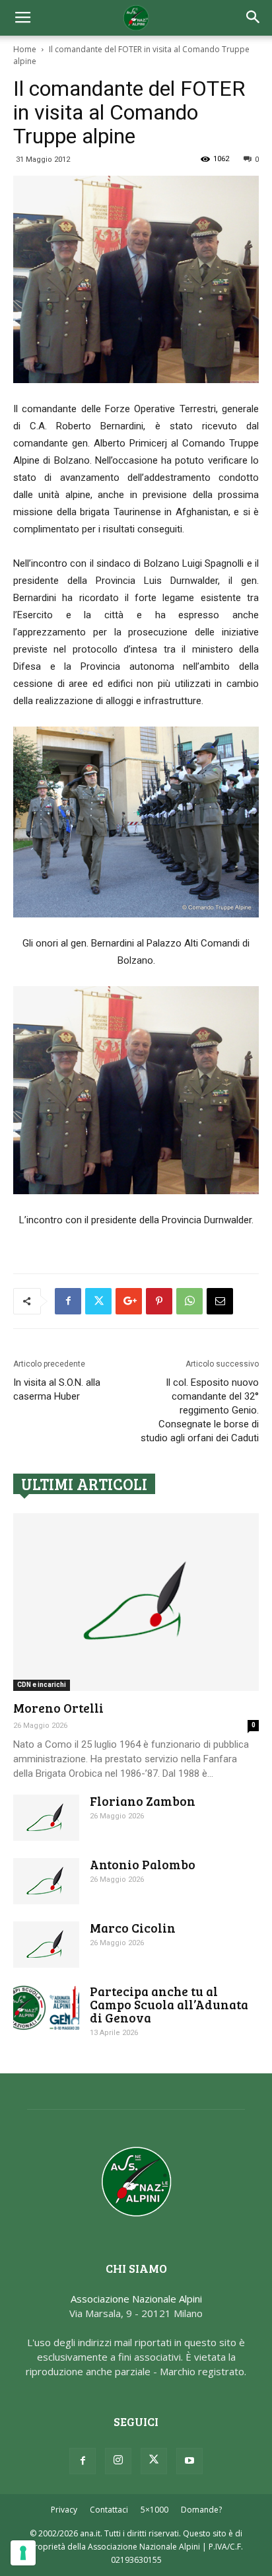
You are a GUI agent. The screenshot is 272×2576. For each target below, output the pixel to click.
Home (25, 49)
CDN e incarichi (42, 1685)
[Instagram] (118, 2461)
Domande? (201, 2510)
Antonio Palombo (143, 1864)
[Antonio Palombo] (46, 1881)
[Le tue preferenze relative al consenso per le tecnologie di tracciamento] (23, 2553)
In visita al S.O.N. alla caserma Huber (57, 1389)
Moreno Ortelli (58, 1708)
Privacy (64, 2510)
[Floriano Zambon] (46, 1818)
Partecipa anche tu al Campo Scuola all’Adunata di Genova (169, 2004)
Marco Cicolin (133, 1928)
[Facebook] (83, 2461)
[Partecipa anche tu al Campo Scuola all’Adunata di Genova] (46, 2008)
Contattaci (109, 2510)
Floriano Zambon (143, 1801)
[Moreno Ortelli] (136, 1602)
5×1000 (154, 2510)
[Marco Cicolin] (46, 1945)
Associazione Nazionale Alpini (136, 2299)
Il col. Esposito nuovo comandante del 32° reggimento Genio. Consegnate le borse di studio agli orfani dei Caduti (200, 1410)
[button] (254, 18)
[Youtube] (189, 2461)
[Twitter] (154, 2461)
